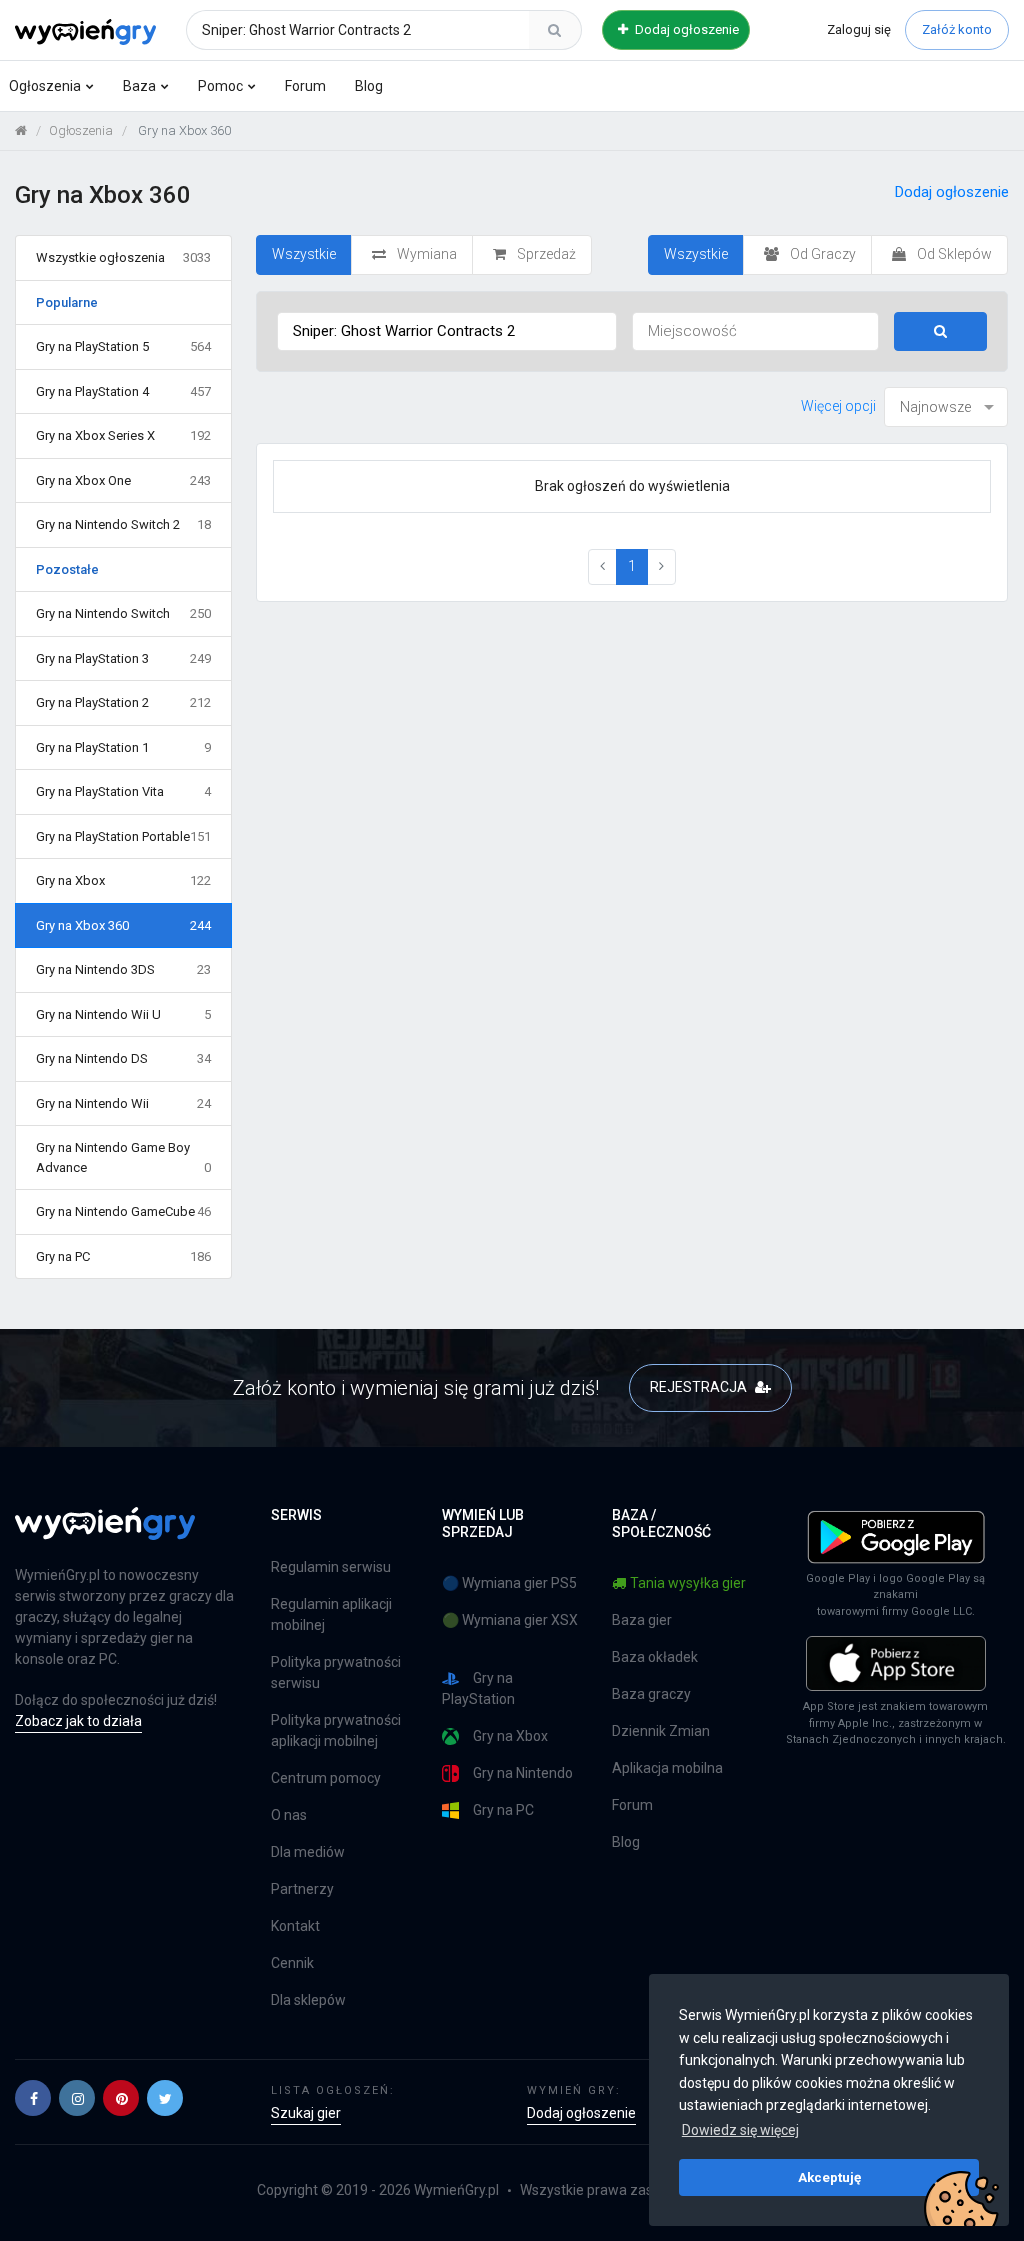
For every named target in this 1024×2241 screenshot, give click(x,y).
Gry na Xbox (123, 880)
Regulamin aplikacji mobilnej (331, 1614)
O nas (289, 1815)
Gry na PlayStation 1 (123, 747)
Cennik (292, 1963)
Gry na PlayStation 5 (123, 346)
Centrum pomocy (326, 1778)
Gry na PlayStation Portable (123, 836)
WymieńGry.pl (456, 2190)
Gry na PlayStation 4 (123, 391)
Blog (369, 86)
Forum (305, 86)
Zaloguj (859, 29)
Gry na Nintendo (523, 1773)
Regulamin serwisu (331, 1567)
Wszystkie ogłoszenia (123, 257)
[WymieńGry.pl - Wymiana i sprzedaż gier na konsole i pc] (85, 27)
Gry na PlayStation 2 (123, 702)
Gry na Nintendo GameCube (123, 1211)
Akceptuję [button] (829, 2177)
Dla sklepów (308, 2000)
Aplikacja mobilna (667, 1768)
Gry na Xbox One (123, 480)
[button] (33, 2098)
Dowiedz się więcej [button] (740, 2130)
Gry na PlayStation (478, 1688)
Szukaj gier (306, 2113)
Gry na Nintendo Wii (123, 1103)
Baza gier (642, 1620)
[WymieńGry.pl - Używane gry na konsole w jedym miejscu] (105, 1535)
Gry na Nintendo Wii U (123, 1014)
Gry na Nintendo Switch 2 (123, 524)
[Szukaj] (555, 30)
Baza (139, 86)
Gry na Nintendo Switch (123, 613)
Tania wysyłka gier (688, 1583)
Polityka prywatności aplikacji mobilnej (336, 1730)
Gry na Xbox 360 (123, 925)
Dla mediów (308, 1852)
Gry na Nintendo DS (123, 1058)
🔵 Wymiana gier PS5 (509, 1583)
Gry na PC (123, 1256)
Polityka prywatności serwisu (336, 1672)
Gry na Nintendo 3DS (123, 969)
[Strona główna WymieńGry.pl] (21, 130)
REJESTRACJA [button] (700, 1387)
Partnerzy (302, 1889)
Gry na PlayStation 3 (123, 658)
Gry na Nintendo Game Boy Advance (123, 1157)
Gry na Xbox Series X (123, 435)
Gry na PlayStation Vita (123, 791)
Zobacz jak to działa (78, 1721)
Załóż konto (957, 29)
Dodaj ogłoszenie (685, 29)
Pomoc (220, 86)
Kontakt (295, 1926)
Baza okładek (655, 1657)
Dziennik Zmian (661, 1731)
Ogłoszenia (45, 86)
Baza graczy (651, 1694)
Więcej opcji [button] (838, 406)
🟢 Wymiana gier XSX (510, 1620)
